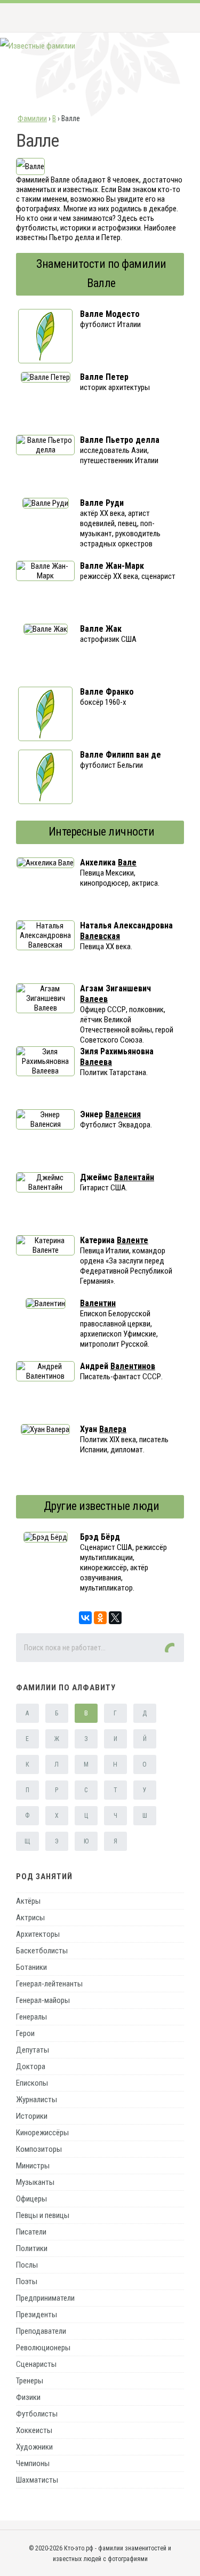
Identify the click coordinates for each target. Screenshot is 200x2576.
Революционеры (43, 2348)
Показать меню (175, 18)
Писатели (31, 2232)
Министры (33, 2166)
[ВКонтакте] (85, 1618)
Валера (113, 1429)
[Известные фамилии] (38, 46)
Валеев (94, 999)
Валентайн (134, 1177)
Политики (32, 2248)
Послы (27, 2265)
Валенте (133, 1240)
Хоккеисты (34, 2430)
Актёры (28, 1901)
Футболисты (37, 2414)
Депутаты (33, 2050)
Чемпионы (33, 2463)
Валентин (98, 1303)
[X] (115, 1618)
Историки (32, 2116)
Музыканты (35, 2182)
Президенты (37, 2315)
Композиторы (39, 2149)
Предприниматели (45, 2298)
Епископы (32, 2083)
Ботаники (31, 1967)
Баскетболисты (42, 1951)
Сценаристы (36, 2364)
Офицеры (31, 2199)
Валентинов (133, 1366)
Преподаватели (41, 2331)
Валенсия (123, 1114)
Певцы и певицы (43, 2215)
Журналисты (37, 2100)
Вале (127, 862)
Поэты (27, 2281)
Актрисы (30, 1918)
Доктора (31, 2066)
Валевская (100, 936)
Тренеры (30, 2381)
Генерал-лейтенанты (49, 1984)
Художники (34, 2447)
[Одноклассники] (100, 1618)
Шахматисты (37, 2480)
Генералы (31, 2017)
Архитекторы (38, 1934)
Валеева (96, 1062)
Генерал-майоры (43, 2000)
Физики (28, 2397)
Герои (25, 2033)
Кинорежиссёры (42, 2133)
